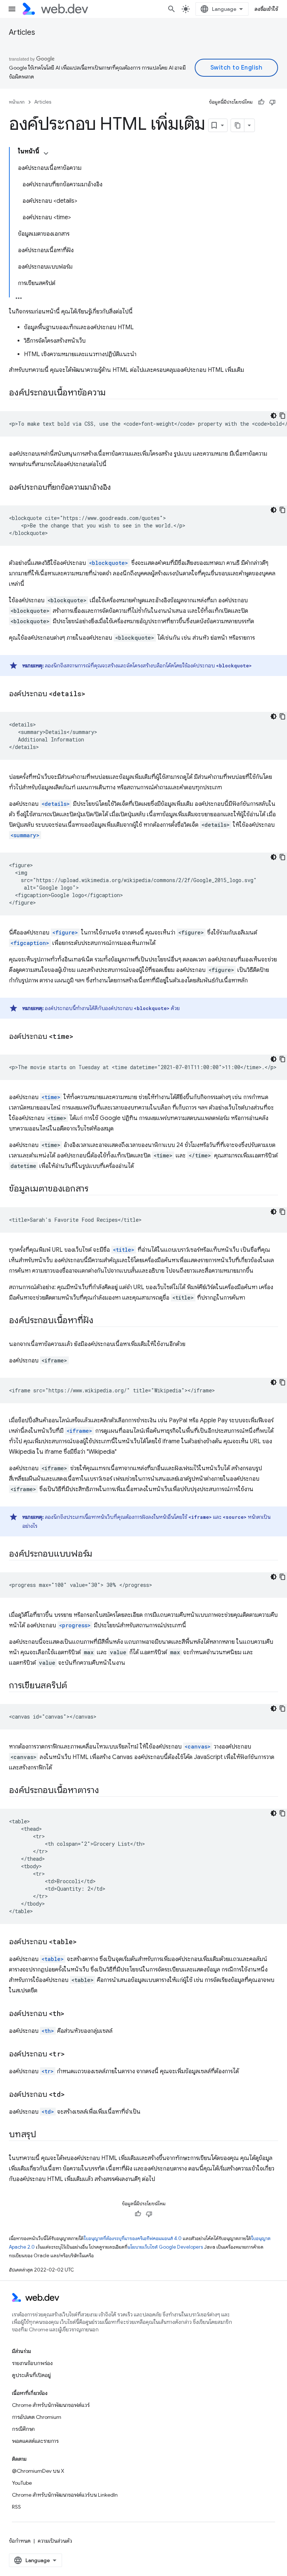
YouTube (22, 2483)
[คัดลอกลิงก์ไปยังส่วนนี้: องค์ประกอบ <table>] (83, 1942)
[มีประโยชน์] (261, 102)
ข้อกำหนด (20, 2541)
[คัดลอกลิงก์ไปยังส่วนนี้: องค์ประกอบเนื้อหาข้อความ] (112, 393)
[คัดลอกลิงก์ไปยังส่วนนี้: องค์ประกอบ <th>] (71, 2014)
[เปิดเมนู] (12, 9)
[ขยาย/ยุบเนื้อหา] (46, 153)
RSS (16, 2507)
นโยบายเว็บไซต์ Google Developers (165, 2247)
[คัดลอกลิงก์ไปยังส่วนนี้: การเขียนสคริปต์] (74, 1686)
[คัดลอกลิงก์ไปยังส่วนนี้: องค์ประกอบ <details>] (92, 694)
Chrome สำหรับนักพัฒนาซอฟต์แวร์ (51, 2405)
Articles (22, 32)
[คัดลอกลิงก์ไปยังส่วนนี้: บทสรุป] (43, 2135)
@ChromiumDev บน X (38, 2471)
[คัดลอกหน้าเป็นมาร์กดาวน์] (238, 125)
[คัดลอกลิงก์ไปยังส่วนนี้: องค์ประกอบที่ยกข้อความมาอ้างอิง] (117, 488)
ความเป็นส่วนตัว (55, 2541)
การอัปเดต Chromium (37, 2417)
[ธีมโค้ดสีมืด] (274, 416)
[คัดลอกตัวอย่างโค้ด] (283, 416)
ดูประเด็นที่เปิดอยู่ (31, 2375)
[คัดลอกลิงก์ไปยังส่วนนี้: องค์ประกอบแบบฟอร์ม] (99, 1554)
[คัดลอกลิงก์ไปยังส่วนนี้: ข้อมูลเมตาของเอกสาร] (95, 1189)
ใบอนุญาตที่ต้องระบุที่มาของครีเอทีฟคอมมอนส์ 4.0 (133, 2238)
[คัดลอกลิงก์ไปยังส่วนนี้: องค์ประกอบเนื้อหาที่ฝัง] (100, 1321)
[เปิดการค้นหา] (172, 9)
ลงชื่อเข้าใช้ (266, 9)
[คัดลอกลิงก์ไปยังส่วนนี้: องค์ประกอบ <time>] (80, 1037)
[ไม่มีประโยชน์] (272, 102)
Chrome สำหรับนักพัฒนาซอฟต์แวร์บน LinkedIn (65, 2495)
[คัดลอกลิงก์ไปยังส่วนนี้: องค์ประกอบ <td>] (71, 2095)
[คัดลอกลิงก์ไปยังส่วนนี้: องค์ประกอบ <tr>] (71, 2055)
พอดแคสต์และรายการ (35, 2441)
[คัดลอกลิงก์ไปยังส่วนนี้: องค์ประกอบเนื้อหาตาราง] (105, 1791)
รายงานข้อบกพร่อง (32, 2363)
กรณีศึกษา (23, 2429)
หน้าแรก (17, 102)
